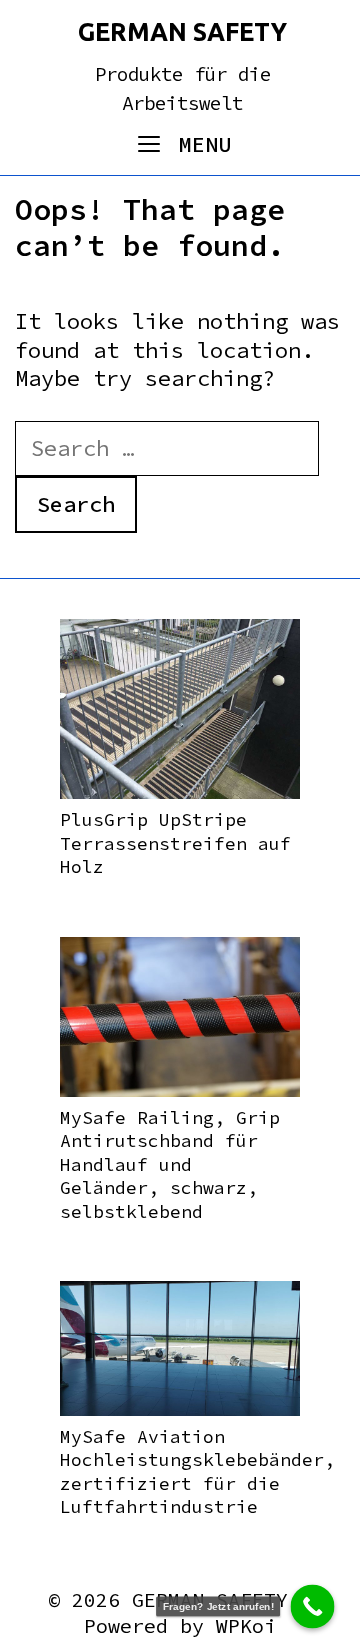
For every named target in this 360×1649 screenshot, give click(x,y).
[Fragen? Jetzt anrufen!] (313, 1607)
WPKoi (246, 1625)
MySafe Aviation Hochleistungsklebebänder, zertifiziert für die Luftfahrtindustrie (197, 1471)
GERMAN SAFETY (182, 32)
